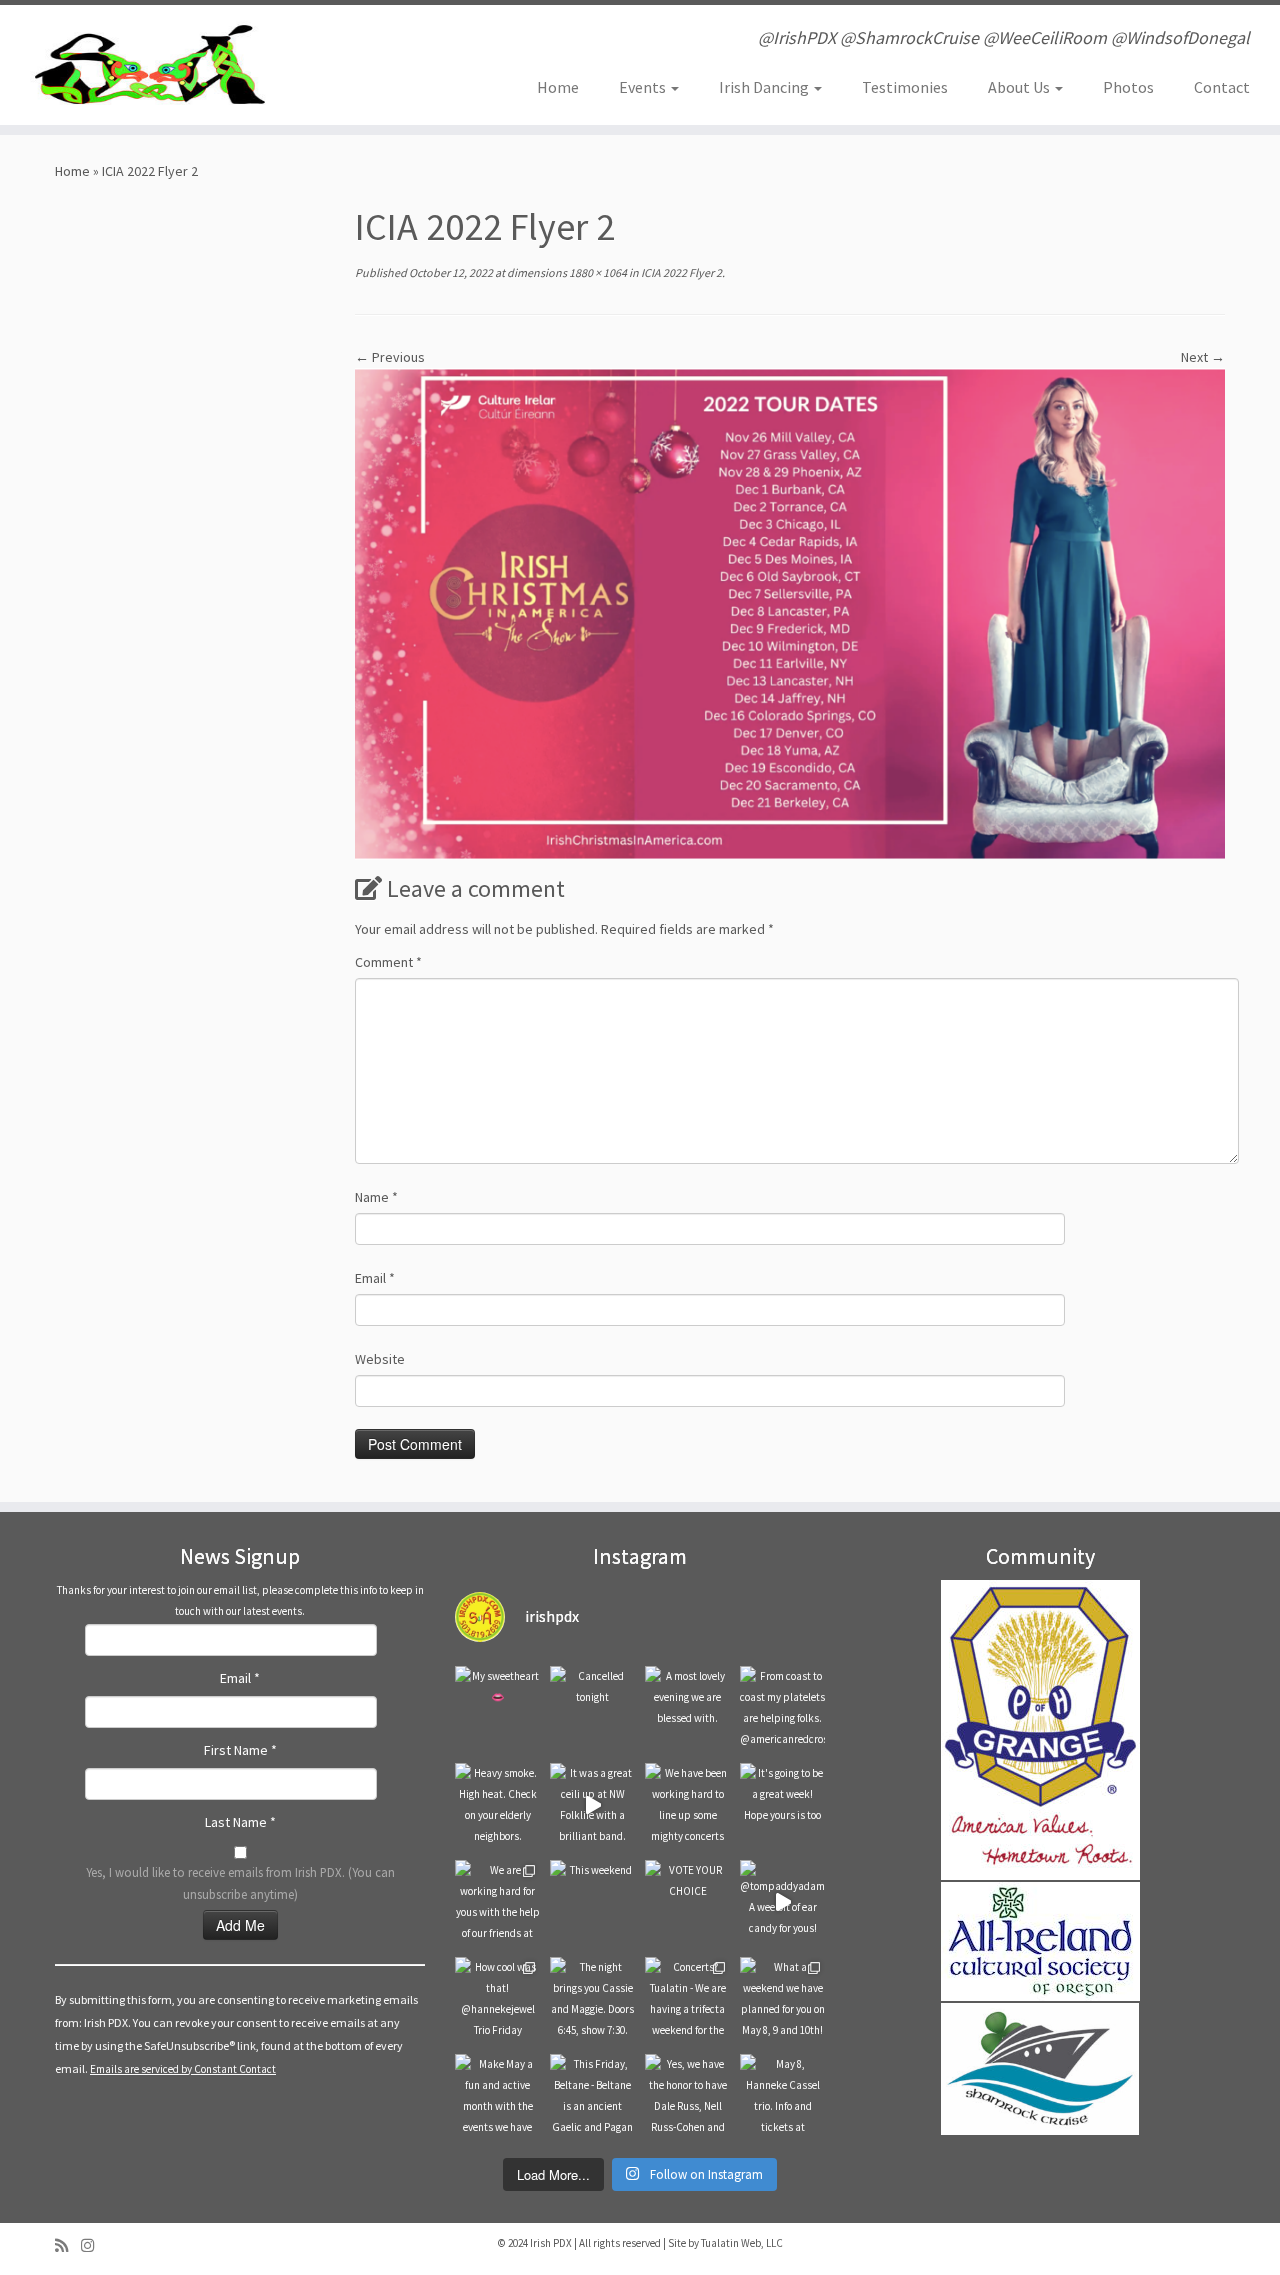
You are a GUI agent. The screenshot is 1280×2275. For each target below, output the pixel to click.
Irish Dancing (765, 87)
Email (375, 1278)
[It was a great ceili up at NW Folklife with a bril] (592, 1805)
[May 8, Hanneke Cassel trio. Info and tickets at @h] (782, 2096)
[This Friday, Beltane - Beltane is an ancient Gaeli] (592, 2096)
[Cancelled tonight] (592, 1708)
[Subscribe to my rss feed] (68, 2245)
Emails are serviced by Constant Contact (183, 2069)
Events (644, 87)
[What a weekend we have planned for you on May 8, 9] (782, 1999)
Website (380, 1359)
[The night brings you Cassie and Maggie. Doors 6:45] (592, 1999)
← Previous (390, 357)
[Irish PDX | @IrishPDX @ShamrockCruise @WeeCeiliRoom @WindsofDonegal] (147, 65)
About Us (1020, 87)
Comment (388, 962)
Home (558, 87)
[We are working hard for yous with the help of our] (497, 1902)
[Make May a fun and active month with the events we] (497, 2096)
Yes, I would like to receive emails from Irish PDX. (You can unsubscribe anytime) (240, 1883)
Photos (1128, 87)
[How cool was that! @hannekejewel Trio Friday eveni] (497, 1999)
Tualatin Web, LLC (742, 2243)
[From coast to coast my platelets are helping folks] (782, 1708)
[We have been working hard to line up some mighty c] (687, 1805)
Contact (1222, 87)
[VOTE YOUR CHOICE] (687, 1902)
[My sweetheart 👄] (497, 1708)
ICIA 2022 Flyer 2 (680, 272)
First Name (240, 1750)
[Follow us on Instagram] (94, 2245)
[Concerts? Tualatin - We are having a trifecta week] (687, 1999)
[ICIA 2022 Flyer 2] (790, 613)
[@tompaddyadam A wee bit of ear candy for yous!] (782, 1902)
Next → (1203, 357)
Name (376, 1197)
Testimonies (905, 87)
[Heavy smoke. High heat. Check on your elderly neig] (497, 1805)
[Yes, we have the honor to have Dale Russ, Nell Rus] (687, 2096)
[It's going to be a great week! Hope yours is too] (782, 1805)
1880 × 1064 (597, 272)
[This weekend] (592, 1902)
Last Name (240, 1822)
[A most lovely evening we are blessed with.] (687, 1708)
